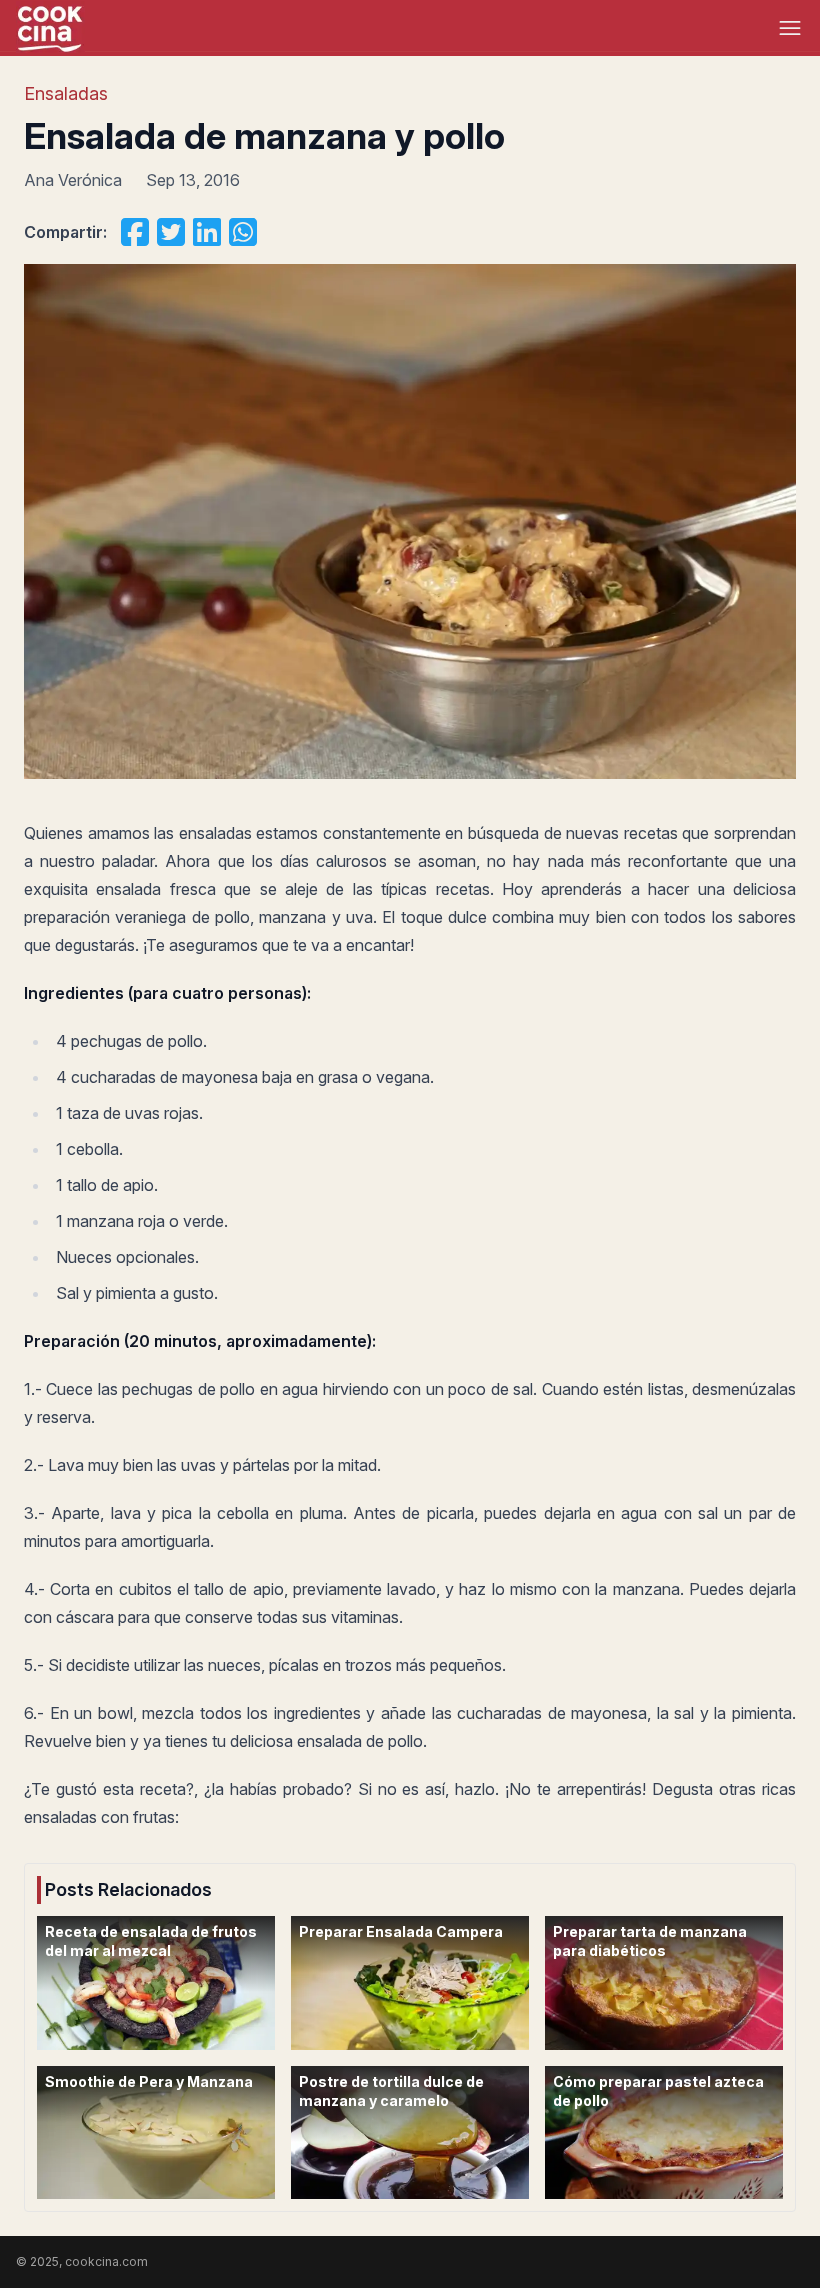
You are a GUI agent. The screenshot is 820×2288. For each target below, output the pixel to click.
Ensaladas (66, 93)
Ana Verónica (73, 180)
